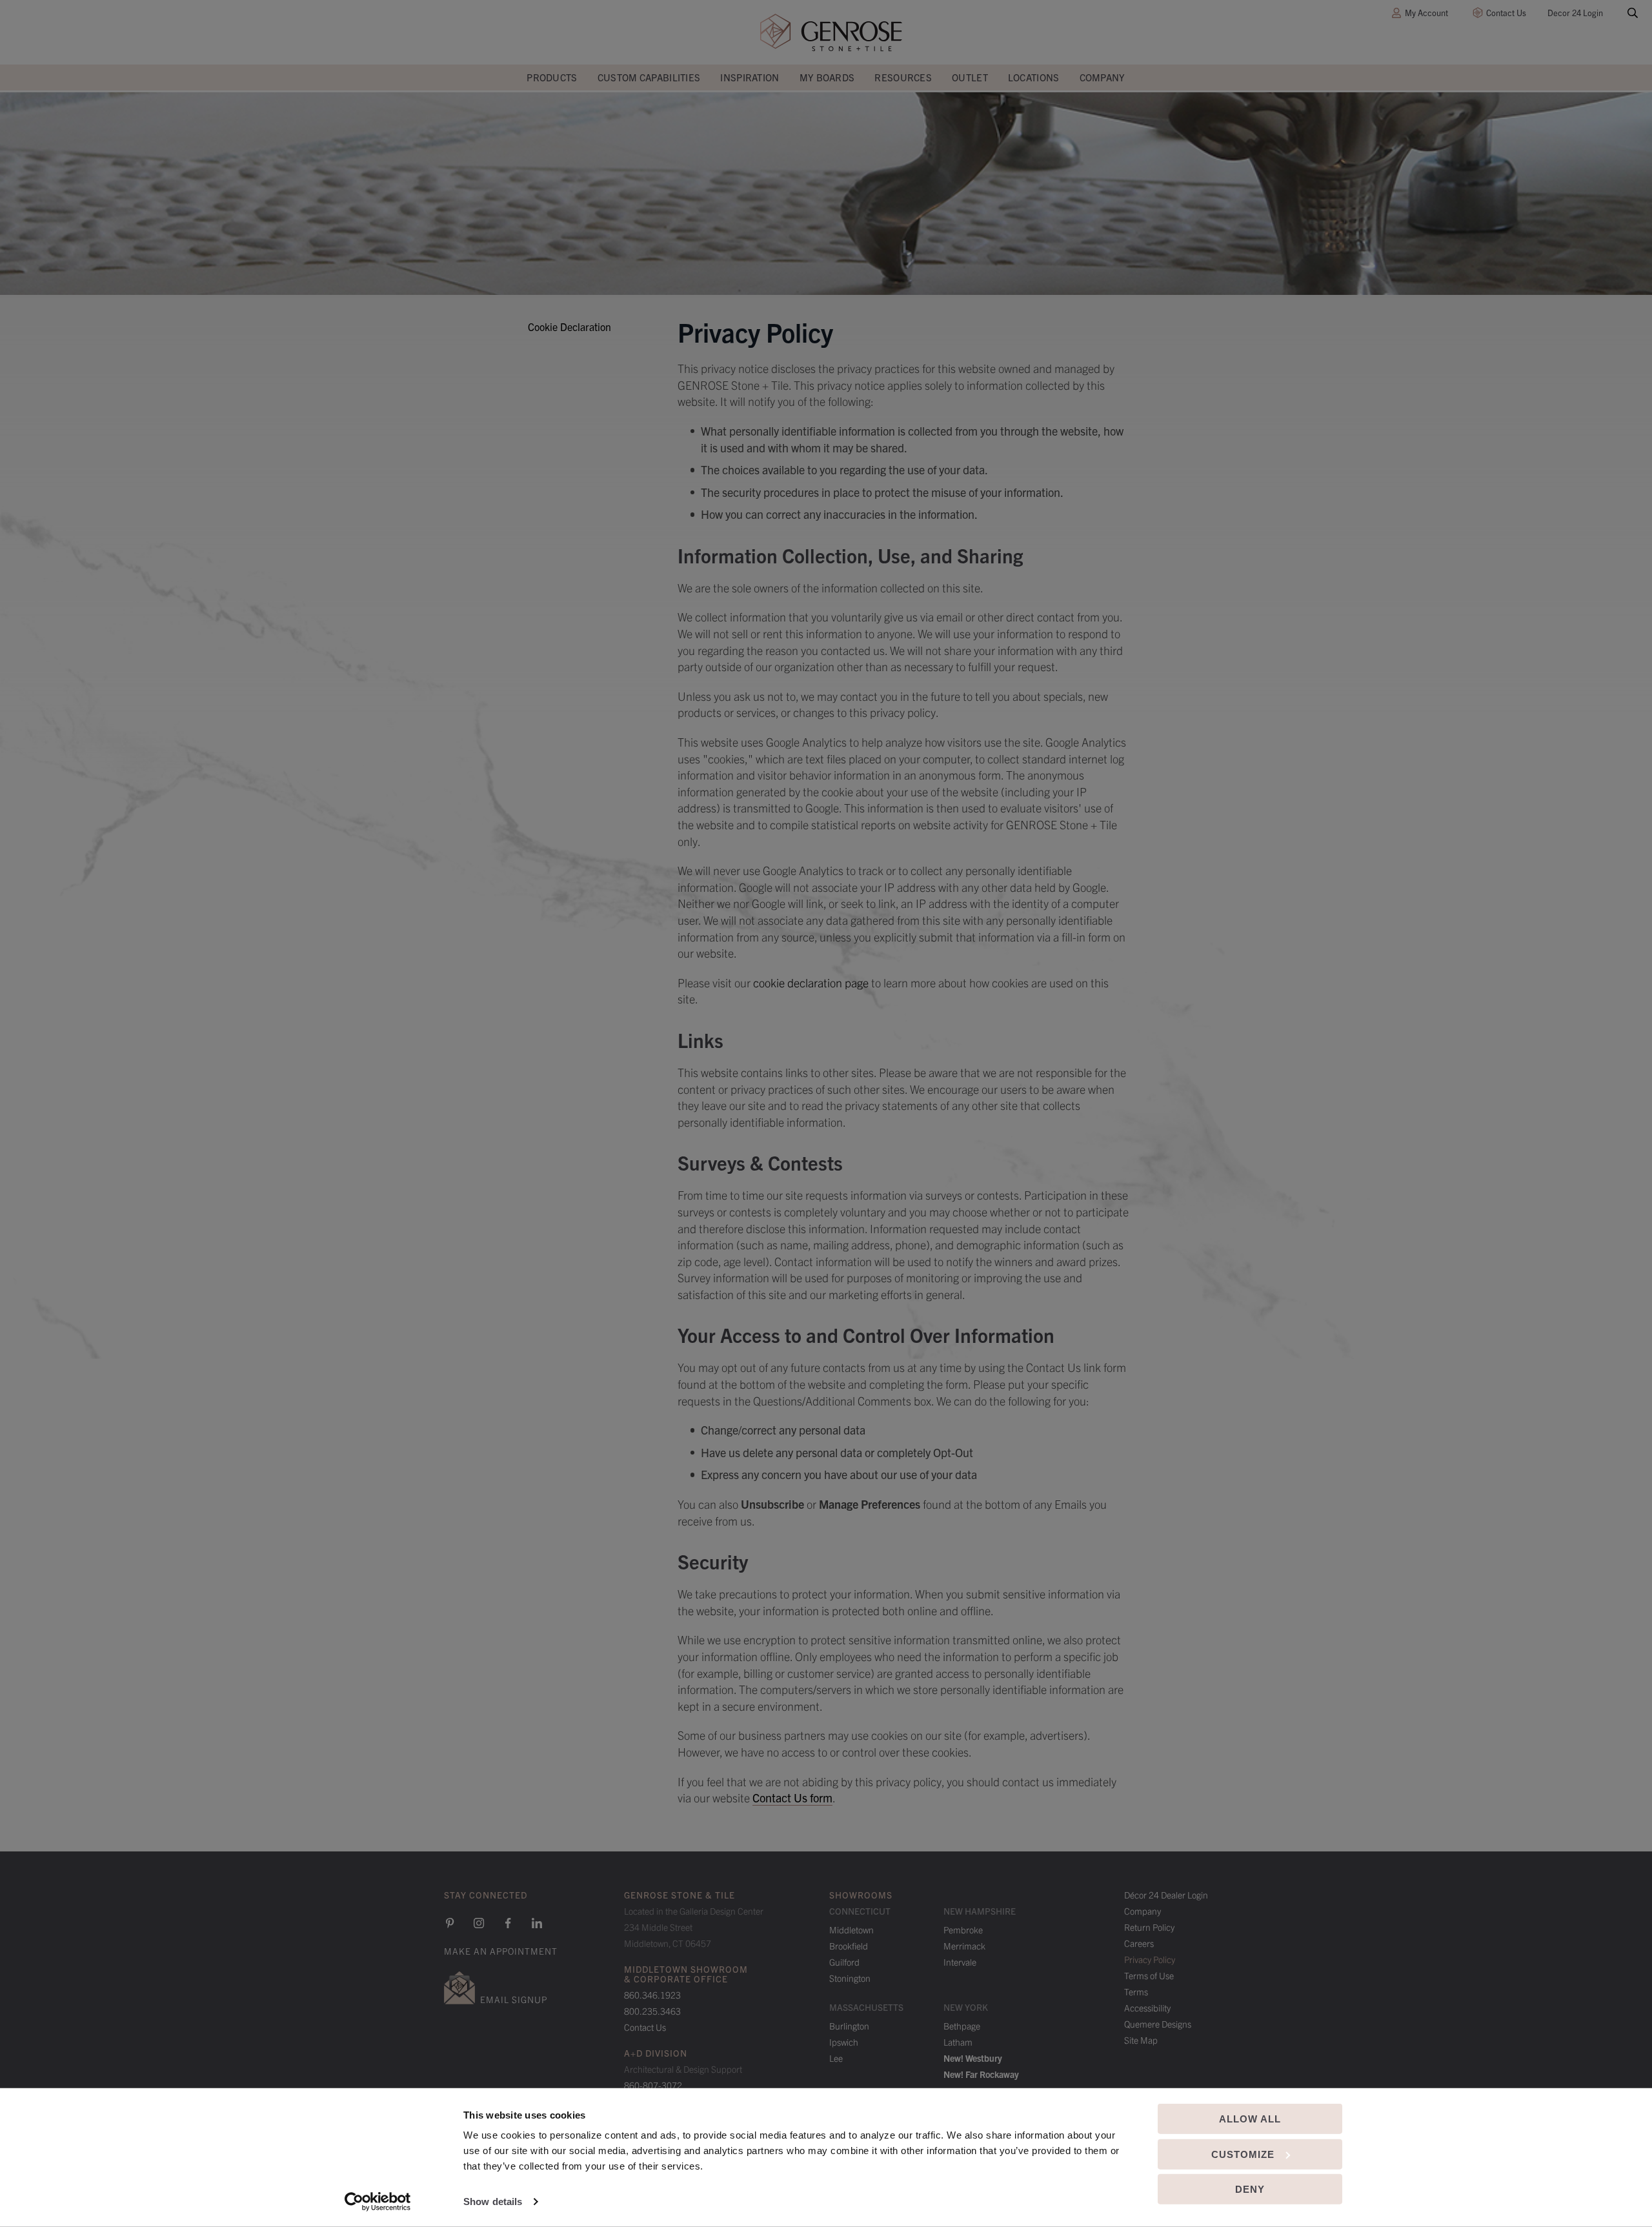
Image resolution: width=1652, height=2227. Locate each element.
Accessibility (1147, 2008)
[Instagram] (479, 1923)
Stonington (850, 1978)
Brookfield (849, 1946)
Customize (1243, 2154)
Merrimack (964, 1946)
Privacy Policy (1150, 1959)
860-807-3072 (653, 2085)
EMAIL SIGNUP (514, 1999)
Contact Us (1506, 13)
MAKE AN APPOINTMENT (501, 1951)
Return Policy (1149, 1927)
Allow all (1250, 2119)
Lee (836, 2058)
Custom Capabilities (649, 77)
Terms (1136, 1991)
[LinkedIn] (537, 1923)
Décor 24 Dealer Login (1166, 1895)
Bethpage (962, 2026)
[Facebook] (508, 1923)
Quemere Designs (1158, 2024)
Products (552, 77)
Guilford (844, 1962)
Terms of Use (1149, 1975)
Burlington (849, 2026)
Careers (1139, 1943)
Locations (1034, 77)
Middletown (851, 1930)
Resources (903, 77)
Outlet (970, 77)
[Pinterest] (450, 1923)
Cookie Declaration (569, 327)
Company (1103, 77)
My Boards (827, 77)
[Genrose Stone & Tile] (831, 33)
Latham (958, 2042)
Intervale (960, 1962)
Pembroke (963, 1930)
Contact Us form (792, 1798)
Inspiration (750, 77)
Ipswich (844, 2042)
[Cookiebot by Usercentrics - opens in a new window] (378, 2202)
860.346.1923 (652, 1995)
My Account (1426, 13)
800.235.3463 (652, 2011)
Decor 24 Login (1575, 13)
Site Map (1141, 2040)
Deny (1250, 2189)
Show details (493, 2202)
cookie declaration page (811, 982)
